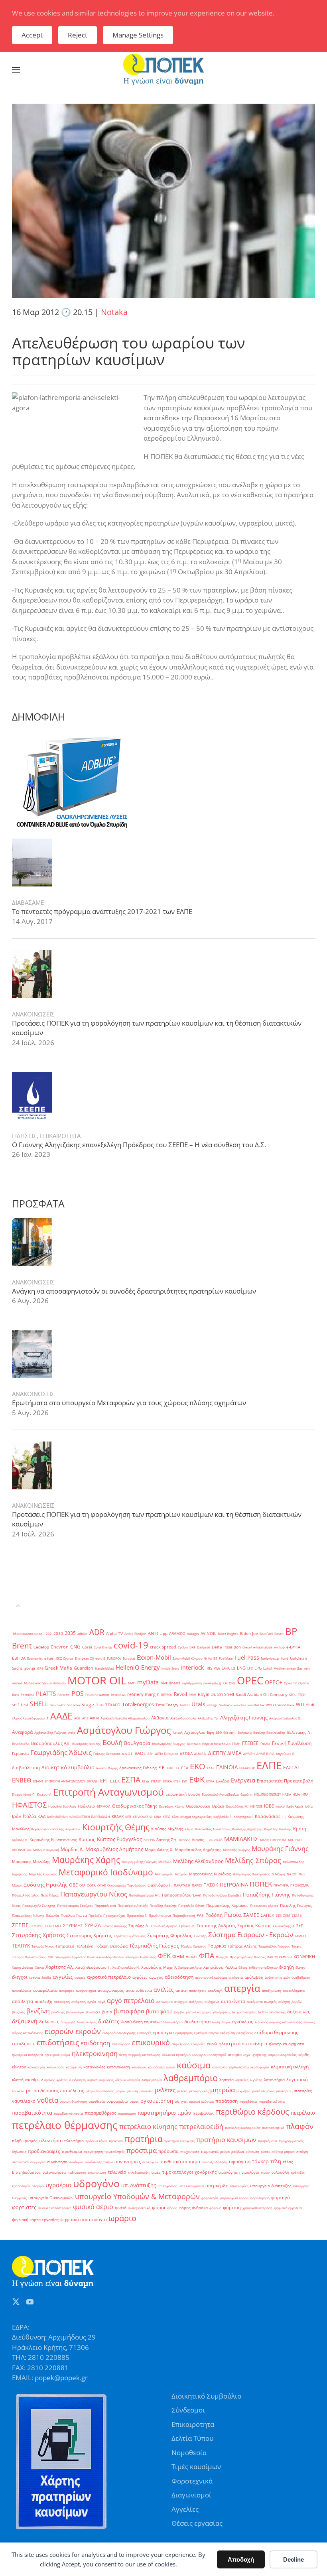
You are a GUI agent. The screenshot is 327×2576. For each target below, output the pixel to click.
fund (285, 1658)
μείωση (132, 2091)
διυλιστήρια (197, 2022)
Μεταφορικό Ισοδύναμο (106, 1872)
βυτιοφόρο (159, 2011)
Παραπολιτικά (105, 1905)
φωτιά (121, 2208)
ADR (97, 1632)
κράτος (62, 2080)
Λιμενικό (216, 1840)
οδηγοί (181, 2101)
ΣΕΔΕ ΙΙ (297, 1915)
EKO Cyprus (65, 1658)
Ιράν (17, 1816)
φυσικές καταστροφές (55, 2208)
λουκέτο (18, 2091)
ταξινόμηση (77, 2172)
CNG (75, 1647)
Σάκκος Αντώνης (115, 1926)
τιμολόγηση (229, 2172)
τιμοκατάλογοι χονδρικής (189, 2172)
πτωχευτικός (190, 2152)
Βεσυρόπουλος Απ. (51, 1743)
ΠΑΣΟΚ (211, 1885)
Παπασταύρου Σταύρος (75, 1905)
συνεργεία (150, 2162)
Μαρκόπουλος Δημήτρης (198, 1850)
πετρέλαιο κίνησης (148, 2126)
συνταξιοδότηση (215, 2162)
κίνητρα (19, 2067)
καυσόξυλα (156, 2067)
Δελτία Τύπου (192, 2438)
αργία (92, 2002)
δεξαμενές (299, 2012)
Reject (78, 35)
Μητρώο (181, 1874)
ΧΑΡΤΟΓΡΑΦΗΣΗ (280, 1957)
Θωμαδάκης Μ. (237, 1806)
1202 (48, 1634)
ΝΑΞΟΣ (292, 1874)
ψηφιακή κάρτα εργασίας (35, 2220)
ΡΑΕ (200, 1915)
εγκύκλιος (242, 2022)
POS (78, 1694)
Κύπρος (87, 1839)
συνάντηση (57, 2162)
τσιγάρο (38, 2186)
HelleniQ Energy (138, 1667)
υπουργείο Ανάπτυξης (271, 2186)
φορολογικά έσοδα (234, 2198)
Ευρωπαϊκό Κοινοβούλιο (220, 1794)
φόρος (172, 2208)
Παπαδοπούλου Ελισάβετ (222, 1895)
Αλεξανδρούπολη (183, 1718)
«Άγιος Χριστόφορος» (29, 1718)
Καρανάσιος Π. (270, 1816)
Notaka (114, 312)
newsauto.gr (213, 1683)
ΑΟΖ (77, 1718)
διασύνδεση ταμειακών (142, 2022)
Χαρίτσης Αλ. (60, 1967)
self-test (20, 1705)
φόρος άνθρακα (193, 2208)
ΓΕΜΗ (236, 1744)
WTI (300, 1705)
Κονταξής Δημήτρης (247, 1829)
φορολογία (210, 2198)
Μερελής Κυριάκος (43, 1874)
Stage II (90, 1705)
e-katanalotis (263, 1647)
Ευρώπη (246, 1794)
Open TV (290, 1683)
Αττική (178, 1732)
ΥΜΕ (51, 1957)
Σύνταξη (200, 1936)
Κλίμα (189, 1829)
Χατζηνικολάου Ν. (126, 1967)
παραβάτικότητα (272, 2101)
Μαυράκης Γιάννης (280, 1849)
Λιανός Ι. (200, 1840)
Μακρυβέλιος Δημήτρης (114, 1849)
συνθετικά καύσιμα (180, 2162)
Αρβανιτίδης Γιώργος (50, 1732)
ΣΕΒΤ (287, 1915)
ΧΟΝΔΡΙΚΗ (304, 1957)
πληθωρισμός (25, 2141)
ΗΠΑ (305, 1794)
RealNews (118, 1695)
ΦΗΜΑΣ (192, 1957)
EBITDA (19, 1658)
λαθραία (134, 2080)
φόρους (215, 2208)
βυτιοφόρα (129, 2011)
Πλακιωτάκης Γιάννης (28, 1915)
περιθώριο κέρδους (252, 2111)
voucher (240, 1705)
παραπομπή (127, 2113)
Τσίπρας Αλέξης (242, 1946)
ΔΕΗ (151, 1754)
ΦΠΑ (207, 1956)
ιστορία (235, 2055)
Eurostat (129, 1658)
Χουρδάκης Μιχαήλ (159, 1967)
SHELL (39, 1704)
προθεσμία (72, 2152)
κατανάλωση (118, 2067)
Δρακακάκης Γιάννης (138, 1768)
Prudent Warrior (97, 1695)
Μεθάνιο (165, 1862)
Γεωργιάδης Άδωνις (61, 1752)
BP (291, 1631)
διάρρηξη (68, 2022)
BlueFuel (266, 1634)
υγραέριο (58, 2185)
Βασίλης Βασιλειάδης (269, 1732)
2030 (58, 1634)
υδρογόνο (96, 2183)
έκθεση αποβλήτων (263, 1967)
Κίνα (175, 1817)
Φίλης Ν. (222, 1957)
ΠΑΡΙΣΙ (197, 1885)
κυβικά (93, 2080)
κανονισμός (55, 2067)
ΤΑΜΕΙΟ (300, 1936)
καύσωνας (220, 2067)
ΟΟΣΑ (91, 1885)
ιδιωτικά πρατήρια (176, 2055)
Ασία (72, 1732)
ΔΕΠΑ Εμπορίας (167, 1754)
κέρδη (304, 2055)
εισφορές (144, 2033)
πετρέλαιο (303, 2113)
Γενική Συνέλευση (292, 1743)
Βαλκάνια (245, 1732)
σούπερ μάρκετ (283, 2152)
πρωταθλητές (115, 2152)
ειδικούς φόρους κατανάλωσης (278, 2022)
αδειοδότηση (179, 1977)
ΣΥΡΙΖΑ (93, 1925)
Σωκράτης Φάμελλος (170, 1935)
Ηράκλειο (86, 1806)
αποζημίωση (272, 1990)
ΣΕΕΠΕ (20, 1925)
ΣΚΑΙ (48, 1926)
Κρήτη (300, 1829)
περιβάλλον (203, 2113)
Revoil (180, 1694)
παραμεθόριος (100, 2113)
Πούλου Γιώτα (74, 1915)
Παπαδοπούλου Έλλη (182, 1895)
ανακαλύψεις (22, 1990)
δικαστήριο (174, 2022)
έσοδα (46, 1977)
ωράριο (122, 2218)
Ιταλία (29, 1816)
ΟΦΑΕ (101, 1885)
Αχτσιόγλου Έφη (199, 1732)
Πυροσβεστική (184, 1915)
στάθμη (302, 2152)
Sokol (61, 1705)
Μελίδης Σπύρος (253, 1860)
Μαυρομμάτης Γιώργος (139, 1862)
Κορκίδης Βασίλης (278, 1829)
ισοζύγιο (199, 2055)
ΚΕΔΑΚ (118, 1817)
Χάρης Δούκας (23, 1967)
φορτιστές (24, 2207)
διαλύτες (109, 2021)
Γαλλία (265, 1744)
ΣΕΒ (279, 1915)
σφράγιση (240, 2161)
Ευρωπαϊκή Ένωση (183, 1794)
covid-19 (131, 1645)
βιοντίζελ (93, 2012)
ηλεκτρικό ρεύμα (57, 2055)
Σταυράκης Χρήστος (38, 1935)
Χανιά (39, 1967)
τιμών (265, 2172)
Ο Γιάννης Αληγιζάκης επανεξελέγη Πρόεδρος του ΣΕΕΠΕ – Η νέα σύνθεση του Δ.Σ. (139, 1145)
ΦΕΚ (164, 1956)
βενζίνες (18, 2012)
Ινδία (309, 1806)
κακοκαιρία (36, 2067)
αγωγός (156, 1977)
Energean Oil (84, 1658)
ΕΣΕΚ (115, 1781)
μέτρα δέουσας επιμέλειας (55, 2091)
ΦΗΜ (178, 1957)
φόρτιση (232, 2208)
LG (233, 1668)
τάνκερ (260, 2161)
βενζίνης (58, 2012)
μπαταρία (283, 2091)
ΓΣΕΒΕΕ (250, 1743)
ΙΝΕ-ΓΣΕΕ (256, 1806)
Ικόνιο (280, 1806)
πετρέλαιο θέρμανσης (65, 2125)
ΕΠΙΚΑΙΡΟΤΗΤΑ (60, 1136)
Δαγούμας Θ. (286, 1754)
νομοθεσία (97, 2101)
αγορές (80, 1977)
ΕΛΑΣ (211, 1768)
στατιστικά (20, 2162)
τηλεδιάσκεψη (139, 2172)
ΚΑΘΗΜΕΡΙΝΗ (57, 1817)
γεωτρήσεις (222, 2012)
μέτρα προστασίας (100, 2091)
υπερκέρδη (217, 2186)
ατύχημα (181, 2002)
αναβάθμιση (301, 1977)
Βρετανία (194, 1744)
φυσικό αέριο (93, 2207)
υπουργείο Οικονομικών (51, 2198)
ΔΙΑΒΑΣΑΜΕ (28, 902)
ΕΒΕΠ (171, 1768)
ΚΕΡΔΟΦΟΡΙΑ (143, 1817)
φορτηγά (281, 2198)
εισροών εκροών (73, 2031)
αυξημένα (212, 2002)
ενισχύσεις (245, 2033)
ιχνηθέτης (259, 2055)
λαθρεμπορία (152, 2080)
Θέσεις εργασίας (197, 2523)
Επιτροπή (44, 1794)
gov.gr (30, 1668)
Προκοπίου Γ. (137, 1915)
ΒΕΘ (219, 1732)
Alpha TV (114, 1634)
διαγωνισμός (87, 2022)
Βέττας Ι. (230, 1732)
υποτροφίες (239, 2186)
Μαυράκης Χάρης (86, 1860)
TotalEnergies (138, 1704)
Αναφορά (22, 1732)
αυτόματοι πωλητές (262, 2002)
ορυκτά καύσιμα (201, 2101)
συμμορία (38, 2162)
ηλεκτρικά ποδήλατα (28, 2055)
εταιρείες (198, 2044)
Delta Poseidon (226, 1647)
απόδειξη (43, 2002)
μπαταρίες (302, 2091)
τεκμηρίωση (97, 2172)
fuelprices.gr (270, 1658)
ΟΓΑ (82, 1885)
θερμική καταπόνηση (144, 2055)
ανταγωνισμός (111, 1990)
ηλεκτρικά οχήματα (287, 2044)
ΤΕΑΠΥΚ (21, 1946)
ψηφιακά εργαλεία (288, 2208)
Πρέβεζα (95, 1915)
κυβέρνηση (77, 2080)
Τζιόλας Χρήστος (193, 1946)
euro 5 (100, 1658)
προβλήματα (268, 2141)
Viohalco (226, 1705)
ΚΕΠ (128, 1817)
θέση (123, 2055)
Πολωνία (52, 1915)
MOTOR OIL (97, 1680)
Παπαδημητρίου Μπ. (145, 1895)
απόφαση (79, 2002)
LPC (250, 1668)
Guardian (84, 1668)
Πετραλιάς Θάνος (191, 1905)
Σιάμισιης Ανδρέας (216, 1926)
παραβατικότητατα (68, 2113)
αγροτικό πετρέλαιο (109, 1977)
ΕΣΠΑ (131, 1779)
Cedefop (41, 1647)
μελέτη (182, 2091)
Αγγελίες (185, 2509)
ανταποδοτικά (139, 1990)
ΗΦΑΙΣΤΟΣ (29, 1805)
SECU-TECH (297, 1695)
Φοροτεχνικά (192, 2481)
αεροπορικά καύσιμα (211, 1977)
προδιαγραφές (44, 2151)
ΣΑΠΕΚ (268, 1915)
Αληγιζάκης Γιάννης (244, 1717)
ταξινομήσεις (54, 2172)
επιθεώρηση (121, 2044)
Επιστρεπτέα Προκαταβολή (285, 1781)
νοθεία (48, 2100)
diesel (247, 1647)
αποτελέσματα (294, 1990)
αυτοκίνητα (233, 2001)
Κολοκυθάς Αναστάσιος (213, 1829)
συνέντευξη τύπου (99, 2162)
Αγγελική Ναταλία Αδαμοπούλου (125, 1718)
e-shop (279, 1647)
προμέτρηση (93, 2152)
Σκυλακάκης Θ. (284, 1926)
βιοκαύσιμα (75, 2012)
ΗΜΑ (296, 1794)
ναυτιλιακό (24, 2101)
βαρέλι (297, 2002)
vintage (212, 1705)
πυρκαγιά (210, 2152)
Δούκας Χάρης (107, 1768)
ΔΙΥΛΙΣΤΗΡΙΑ (265, 1754)
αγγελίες (63, 1977)
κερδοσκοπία (239, 2067)
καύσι (171, 2067)
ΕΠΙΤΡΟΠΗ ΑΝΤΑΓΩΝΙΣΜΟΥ (65, 1781)
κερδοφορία (260, 2067)
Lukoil (268, 1668)
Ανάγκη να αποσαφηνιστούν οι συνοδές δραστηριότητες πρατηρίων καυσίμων (134, 1291)
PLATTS (46, 1694)
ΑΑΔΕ (61, 1716)
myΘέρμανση (192, 1683)
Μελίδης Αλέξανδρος (198, 1861)
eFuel (49, 1658)
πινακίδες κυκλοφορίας (243, 2128)
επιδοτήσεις (58, 2042)
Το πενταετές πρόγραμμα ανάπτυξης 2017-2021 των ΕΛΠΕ (102, 911)
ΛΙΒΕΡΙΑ (149, 1840)
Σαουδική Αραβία (164, 1926)
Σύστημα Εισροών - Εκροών (251, 1934)
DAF (192, 1647)
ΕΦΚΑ (210, 1781)
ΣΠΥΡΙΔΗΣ (73, 1926)
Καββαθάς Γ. (223, 1817)
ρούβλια (238, 2152)
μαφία (120, 2091)
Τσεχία (296, 1946)
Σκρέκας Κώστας (254, 1926)
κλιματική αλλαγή (290, 2067)
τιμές (156, 2172)
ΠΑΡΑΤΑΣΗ (182, 1885)
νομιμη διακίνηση (73, 2101)
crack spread (163, 1647)
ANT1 (153, 1633)
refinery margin (143, 1694)
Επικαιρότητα (193, 2424)
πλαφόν (300, 2126)
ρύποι (265, 2152)
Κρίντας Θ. (20, 1840)
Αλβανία (160, 1718)
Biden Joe (249, 1634)
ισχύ (247, 2055)
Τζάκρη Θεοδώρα (111, 1946)
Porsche (64, 1695)
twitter (185, 1705)
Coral (87, 1647)
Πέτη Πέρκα (50, 1895)
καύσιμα (194, 2065)
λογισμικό (297, 2080)
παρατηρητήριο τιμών (164, 2113)
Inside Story (170, 1668)
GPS (40, 1668)
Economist (35, 1658)
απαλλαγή (215, 1990)
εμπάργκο (163, 2032)
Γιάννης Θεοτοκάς (107, 1754)
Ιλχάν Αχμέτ (295, 1806)
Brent (22, 1646)
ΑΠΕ (85, 1718)
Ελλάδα (223, 1781)
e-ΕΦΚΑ (293, 1647)
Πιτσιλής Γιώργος (296, 1905)
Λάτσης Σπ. (167, 1840)
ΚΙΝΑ (158, 1817)
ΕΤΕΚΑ (167, 1781)
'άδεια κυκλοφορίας (27, 1634)
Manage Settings (138, 35)
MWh (132, 1683)
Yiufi (310, 1705)
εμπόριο (201, 2033)
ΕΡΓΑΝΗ (93, 1781)
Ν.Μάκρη (278, 1874)
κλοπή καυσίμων (27, 2080)
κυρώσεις (106, 2080)
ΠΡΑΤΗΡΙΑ (281, 1885)
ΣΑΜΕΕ (251, 1915)
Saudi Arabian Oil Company (262, 1695)
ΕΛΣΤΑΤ (292, 1768)
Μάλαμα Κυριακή (46, 1850)
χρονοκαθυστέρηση (257, 2208)
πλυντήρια (51, 2140)
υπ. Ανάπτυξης (139, 2185)
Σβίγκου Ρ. (187, 1926)
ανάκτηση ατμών (277, 1977)
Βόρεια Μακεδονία (216, 1744)
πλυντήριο (74, 2141)
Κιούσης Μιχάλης (167, 1829)
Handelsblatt (104, 1668)
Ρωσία (233, 1915)
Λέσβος (185, 1840)
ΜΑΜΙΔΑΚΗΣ (241, 1839)
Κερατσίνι (73, 1829)
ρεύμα (225, 2152)
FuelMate (226, 1658)
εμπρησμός (184, 2033)
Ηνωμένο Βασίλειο (62, 1806)
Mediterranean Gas (288, 1668)
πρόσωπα (168, 2151)
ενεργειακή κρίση (222, 2033)
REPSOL (167, 1695)
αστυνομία (164, 2002)
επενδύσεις (24, 2044)
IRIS (209, 1668)
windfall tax (256, 1705)
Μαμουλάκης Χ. (159, 1850)
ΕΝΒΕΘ (22, 1780)
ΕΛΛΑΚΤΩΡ (247, 1768)
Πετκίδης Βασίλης (163, 1905)
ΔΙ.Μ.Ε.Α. (200, 1754)
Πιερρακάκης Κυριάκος (227, 1905)
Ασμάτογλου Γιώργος (124, 1730)
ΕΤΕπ (177, 1781)
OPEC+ (274, 1682)
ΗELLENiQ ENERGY (267, 1794)
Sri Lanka (73, 1705)
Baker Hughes (228, 1634)
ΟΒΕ (73, 1885)
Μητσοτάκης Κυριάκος (210, 1874)
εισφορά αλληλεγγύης (119, 2033)
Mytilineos (170, 1683)
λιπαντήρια (274, 2080)
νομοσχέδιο (117, 2101)
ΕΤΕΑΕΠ (156, 1781)
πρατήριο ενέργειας (179, 2141)
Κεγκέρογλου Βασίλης (47, 1829)
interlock (192, 1667)
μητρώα (223, 2090)
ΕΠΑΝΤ (38, 1781)
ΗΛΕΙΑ (287, 1794)
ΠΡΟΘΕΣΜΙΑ (299, 1885)
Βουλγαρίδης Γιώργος (168, 1744)
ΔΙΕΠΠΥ (217, 1753)
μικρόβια (243, 2091)
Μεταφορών (164, 1874)
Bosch (279, 1634)
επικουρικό (151, 2042)
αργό (101, 2002)
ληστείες (242, 2080)
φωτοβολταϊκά (139, 2208)
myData (148, 1682)
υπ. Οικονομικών (191, 2186)
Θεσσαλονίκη (198, 1806)
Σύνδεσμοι (188, 2410)
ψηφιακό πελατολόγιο (84, 2220)
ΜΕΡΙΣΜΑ (279, 1840)
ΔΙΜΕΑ (234, 1753)
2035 (70, 1633)
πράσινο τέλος (96, 2141)
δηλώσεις (49, 2022)
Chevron (60, 1647)
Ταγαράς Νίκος (43, 1946)
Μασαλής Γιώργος (236, 1850)
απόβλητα (23, 2001)
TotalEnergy (167, 1705)
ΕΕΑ (185, 1768)
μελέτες (165, 2090)
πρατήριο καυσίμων (226, 2140)
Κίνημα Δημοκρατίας (196, 1817)
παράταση (227, 2101)
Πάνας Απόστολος (26, 1895)
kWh (217, 1668)
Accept (32, 35)
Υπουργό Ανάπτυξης (141, 1957)
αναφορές (67, 1990)
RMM (192, 1695)
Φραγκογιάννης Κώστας (248, 1957)
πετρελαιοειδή (201, 2127)
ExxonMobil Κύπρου (188, 1658)
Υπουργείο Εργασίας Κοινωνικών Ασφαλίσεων (90, 1957)
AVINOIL (208, 1634)
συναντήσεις (128, 2162)
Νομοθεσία (189, 2453)
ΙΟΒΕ (269, 1806)
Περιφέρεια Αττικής (133, 1905)
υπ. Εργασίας (167, 2186)
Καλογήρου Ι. (243, 1817)
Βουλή (112, 1742)
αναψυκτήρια (86, 1990)
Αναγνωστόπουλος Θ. (285, 1718)
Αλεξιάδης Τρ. (208, 1718)
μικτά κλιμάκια (263, 2091)
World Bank (286, 1705)
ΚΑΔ (41, 1816)
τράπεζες (298, 2172)
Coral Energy (103, 1647)
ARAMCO (177, 1634)
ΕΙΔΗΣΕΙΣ (24, 1136)
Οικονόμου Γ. (160, 1885)
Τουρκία (217, 1946)
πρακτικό (116, 2141)
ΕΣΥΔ (146, 1781)
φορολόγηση (260, 2198)
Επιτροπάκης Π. (24, 1794)
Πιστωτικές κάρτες (264, 1905)
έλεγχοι (20, 1977)
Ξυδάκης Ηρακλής (46, 1885)
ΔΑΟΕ (140, 1753)
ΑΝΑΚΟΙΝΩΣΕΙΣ (33, 1014)
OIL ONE (229, 1683)
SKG (53, 1705)
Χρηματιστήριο (190, 1967)
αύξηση (284, 2002)
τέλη (276, 2161)
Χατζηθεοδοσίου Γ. (93, 1967)
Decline (294, 2559)
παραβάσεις (248, 2101)
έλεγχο (300, 1967)
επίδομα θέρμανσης (276, 2032)
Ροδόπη (214, 1915)
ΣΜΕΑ (57, 1926)
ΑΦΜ (94, 1718)
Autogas (193, 1634)
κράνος (50, 2080)
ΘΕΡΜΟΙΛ (103, 1806)
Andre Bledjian (135, 1634)
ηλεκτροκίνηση (95, 2054)
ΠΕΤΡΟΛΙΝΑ (234, 1885)
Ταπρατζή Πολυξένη (74, 1946)
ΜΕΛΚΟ (265, 1840)
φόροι (159, 2207)
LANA (226, 1668)
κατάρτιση (74, 2067)
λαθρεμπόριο (191, 2078)
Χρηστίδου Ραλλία (220, 1967)
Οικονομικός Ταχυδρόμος (127, 1885)
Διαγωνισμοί (191, 2495)
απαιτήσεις (198, 1990)
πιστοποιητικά (273, 2128)
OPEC (250, 1680)
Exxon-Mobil (154, 1657)
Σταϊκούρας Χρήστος (89, 1935)
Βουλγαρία (137, 1743)
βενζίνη (38, 2011)
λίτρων (120, 2080)
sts (101, 1705)
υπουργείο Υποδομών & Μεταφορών (137, 2196)
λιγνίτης (256, 2080)
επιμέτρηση (180, 2044)
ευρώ (212, 2044)
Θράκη (218, 1806)
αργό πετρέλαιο (131, 2001)
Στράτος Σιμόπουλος (130, 1936)
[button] (16, 70)
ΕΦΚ (197, 1779)
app (164, 1634)
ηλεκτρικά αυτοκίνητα (243, 2043)
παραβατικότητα (32, 2113)
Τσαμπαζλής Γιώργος (274, 1946)
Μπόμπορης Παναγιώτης (251, 1874)
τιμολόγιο (250, 2172)
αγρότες (140, 1977)
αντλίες (164, 1990)
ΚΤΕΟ (166, 1817)
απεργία (242, 1988)
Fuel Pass (247, 1657)
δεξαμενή (25, 2021)
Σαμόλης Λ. (139, 1926)
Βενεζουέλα (21, 1744)
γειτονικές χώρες (199, 2012)
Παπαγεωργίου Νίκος (94, 1894)
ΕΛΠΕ (269, 1765)
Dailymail (204, 1647)
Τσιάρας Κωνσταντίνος (29, 1957)
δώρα (226, 2022)
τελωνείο (117, 2172)
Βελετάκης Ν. (299, 1732)
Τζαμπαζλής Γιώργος (154, 1946)
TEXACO (113, 1705)
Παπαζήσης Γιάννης (267, 1895)
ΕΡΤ (104, 1781)
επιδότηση (95, 2043)
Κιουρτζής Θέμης (116, 1827)
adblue (83, 1634)
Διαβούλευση (26, 1768)
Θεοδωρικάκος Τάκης (135, 1806)
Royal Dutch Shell (216, 1694)
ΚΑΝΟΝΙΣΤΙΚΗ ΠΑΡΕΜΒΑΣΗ (90, 1817)
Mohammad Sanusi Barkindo (45, 1683)
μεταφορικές (199, 2091)
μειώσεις (146, 2091)
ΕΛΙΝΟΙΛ (227, 1767)
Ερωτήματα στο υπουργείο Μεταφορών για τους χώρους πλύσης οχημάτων (129, 1403)
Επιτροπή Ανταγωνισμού (108, 1792)
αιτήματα (236, 1977)
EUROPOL (114, 1658)
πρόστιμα (142, 2150)
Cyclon (183, 1647)
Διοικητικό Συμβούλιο (68, 1767)
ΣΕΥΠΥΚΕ (37, 1926)
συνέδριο (76, 2162)
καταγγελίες (94, 2067)
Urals (198, 1704)
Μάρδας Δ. (72, 1849)
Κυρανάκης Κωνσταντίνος (53, 1840)
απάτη (181, 1990)
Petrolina (28, 1695)
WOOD (271, 1705)
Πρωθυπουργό (160, 1915)
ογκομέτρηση (157, 2101)
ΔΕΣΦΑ (186, 1754)
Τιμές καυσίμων (196, 2467)
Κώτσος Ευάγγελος (119, 1839)
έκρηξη (287, 1967)
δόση (216, 2022)
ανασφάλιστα (45, 1990)
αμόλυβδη (254, 1977)
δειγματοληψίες (244, 2012)
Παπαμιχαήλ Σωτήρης (39, 1905)
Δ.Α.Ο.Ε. (128, 1754)
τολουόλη (280, 2172)
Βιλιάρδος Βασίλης (87, 1744)
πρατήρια (144, 2139)
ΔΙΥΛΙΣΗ (249, 1754)
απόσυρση (62, 2002)
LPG (258, 1668)
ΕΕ (178, 1768)
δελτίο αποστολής (272, 2012)
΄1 (48, 1718)
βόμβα (179, 2012)
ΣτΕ (300, 1926)
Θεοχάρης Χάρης (171, 1806)
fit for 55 (211, 1658)
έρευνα (34, 1977)
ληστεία (227, 2080)
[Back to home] (163, 70)
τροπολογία (21, 2186)
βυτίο (107, 2012)
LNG (241, 1668)
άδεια (243, 1967)
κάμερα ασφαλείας (283, 2055)
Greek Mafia (58, 1668)
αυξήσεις (196, 2002)
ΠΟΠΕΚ (261, 1884)
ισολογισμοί (217, 2055)
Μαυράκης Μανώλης (31, 1862)
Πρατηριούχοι (114, 1915)
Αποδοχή (241, 2559)
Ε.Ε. (162, 1768)
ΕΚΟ (198, 1766)
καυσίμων (139, 2067)
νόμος (134, 2101)
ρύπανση (252, 2152)
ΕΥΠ (185, 1781)
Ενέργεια (243, 1780)
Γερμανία (20, 1754)
